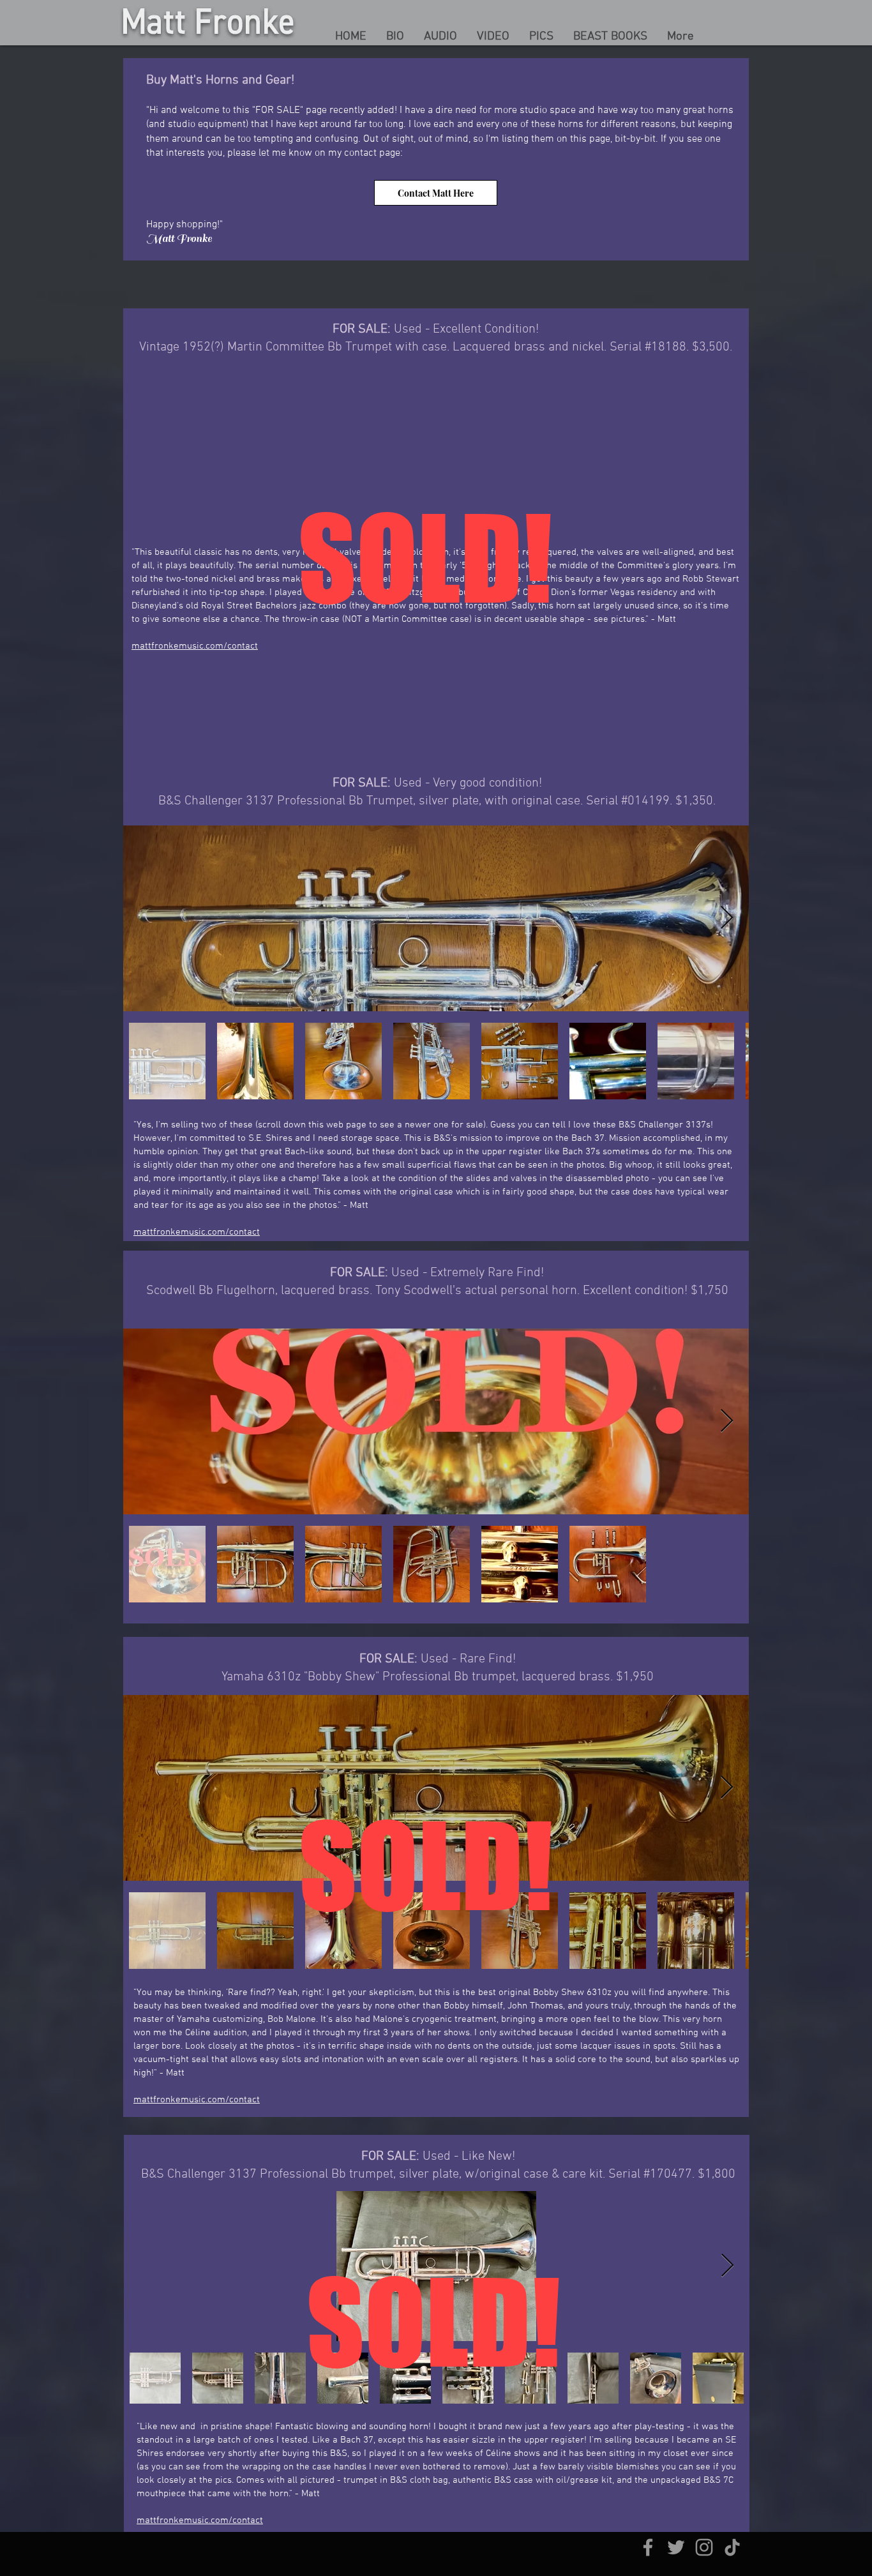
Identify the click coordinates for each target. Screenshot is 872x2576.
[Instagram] (704, 2547)
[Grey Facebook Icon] (648, 2547)
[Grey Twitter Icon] (676, 2547)
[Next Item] (727, 918)
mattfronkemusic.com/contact (195, 646)
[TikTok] (732, 2547)
